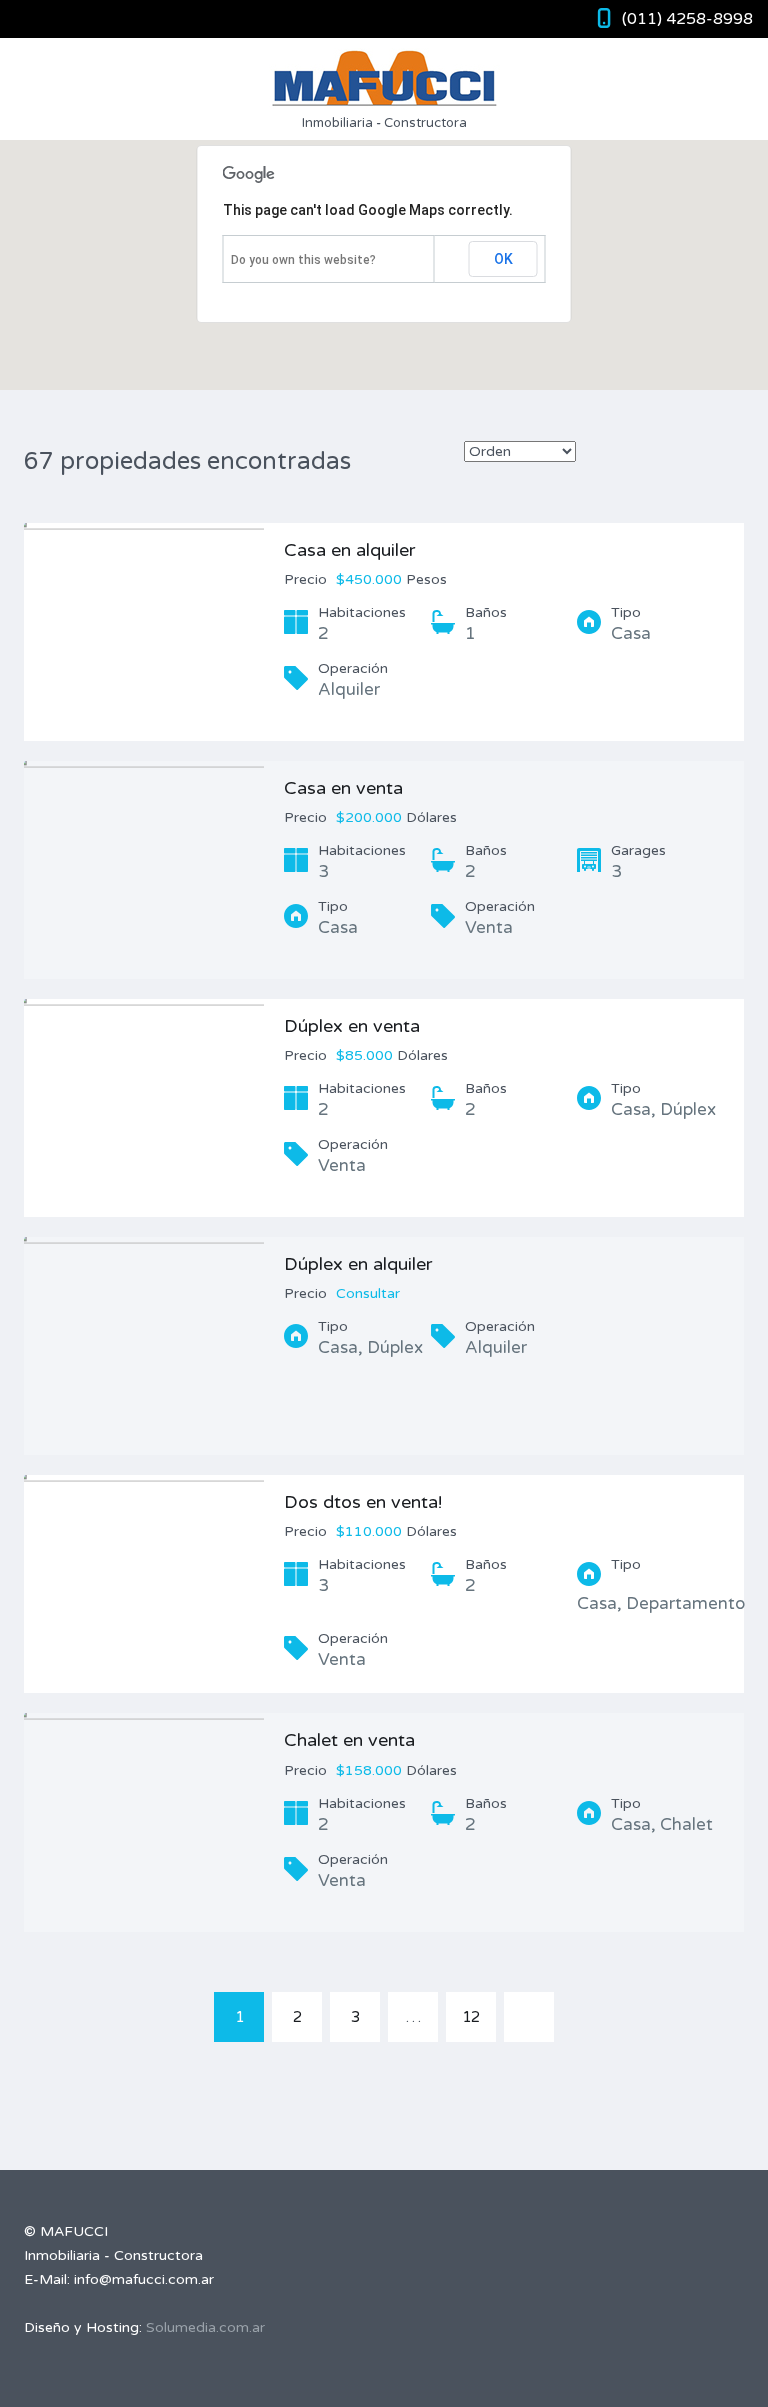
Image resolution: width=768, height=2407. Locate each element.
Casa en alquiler (349, 550)
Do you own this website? (303, 260)
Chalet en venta (349, 1740)
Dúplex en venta (352, 1026)
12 (471, 2017)
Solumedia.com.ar (205, 2327)
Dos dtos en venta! (363, 1502)
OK (503, 259)
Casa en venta (343, 788)
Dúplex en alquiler (358, 1264)
